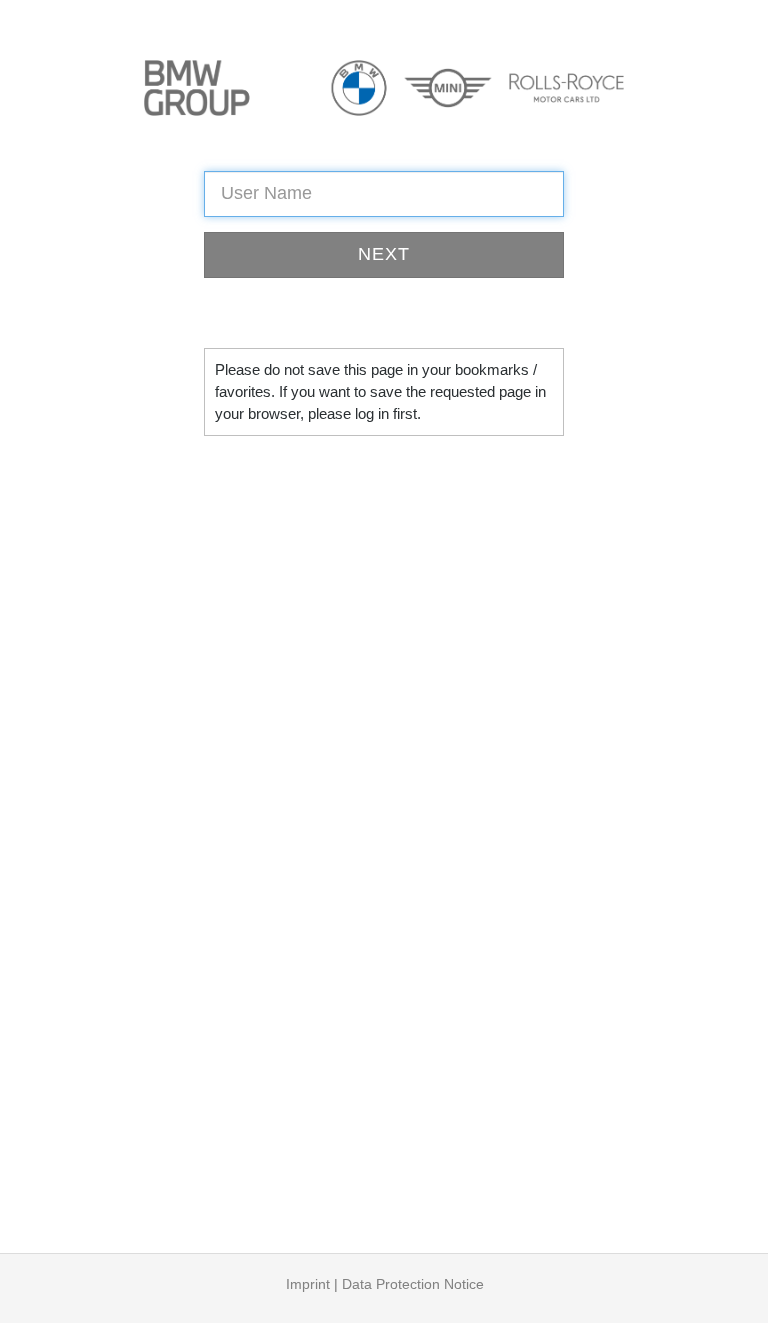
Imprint (308, 1284)
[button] (384, 255)
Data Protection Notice (413, 1284)
